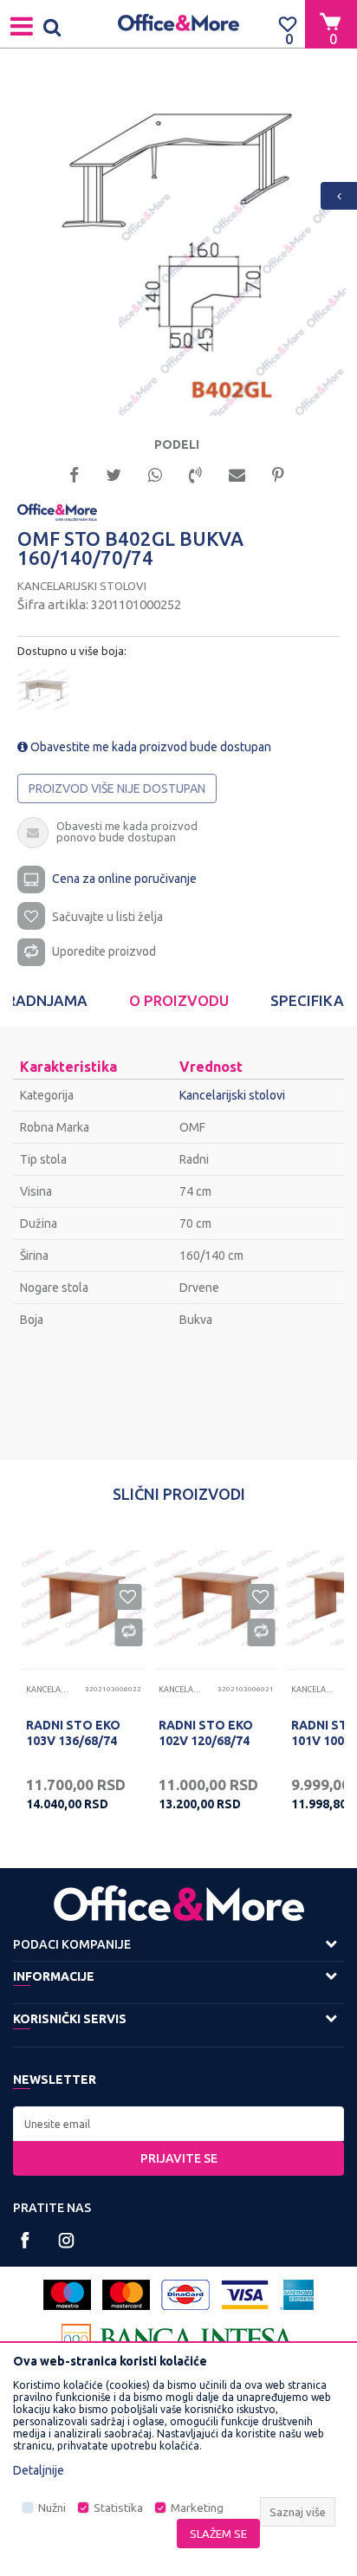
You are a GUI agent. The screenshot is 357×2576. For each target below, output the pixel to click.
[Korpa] (331, 23)
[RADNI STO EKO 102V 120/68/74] (216, 1598)
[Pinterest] (278, 474)
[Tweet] (114, 474)
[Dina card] (185, 2295)
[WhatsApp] (155, 474)
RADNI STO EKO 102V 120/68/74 (206, 1733)
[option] (178, 249)
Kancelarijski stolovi (82, 586)
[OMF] (57, 511)
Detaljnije (39, 2470)
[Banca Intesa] (178, 2339)
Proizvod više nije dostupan (117, 788)
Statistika (118, 2508)
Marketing (197, 2508)
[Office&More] (178, 24)
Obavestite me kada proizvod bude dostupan (149, 747)
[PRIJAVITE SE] (178, 2124)
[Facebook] (74, 474)
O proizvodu (179, 1000)
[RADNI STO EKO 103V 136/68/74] (84, 1598)
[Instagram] (66, 2240)
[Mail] (237, 474)
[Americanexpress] (297, 2295)
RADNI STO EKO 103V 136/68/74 (73, 1733)
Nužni (52, 2508)
